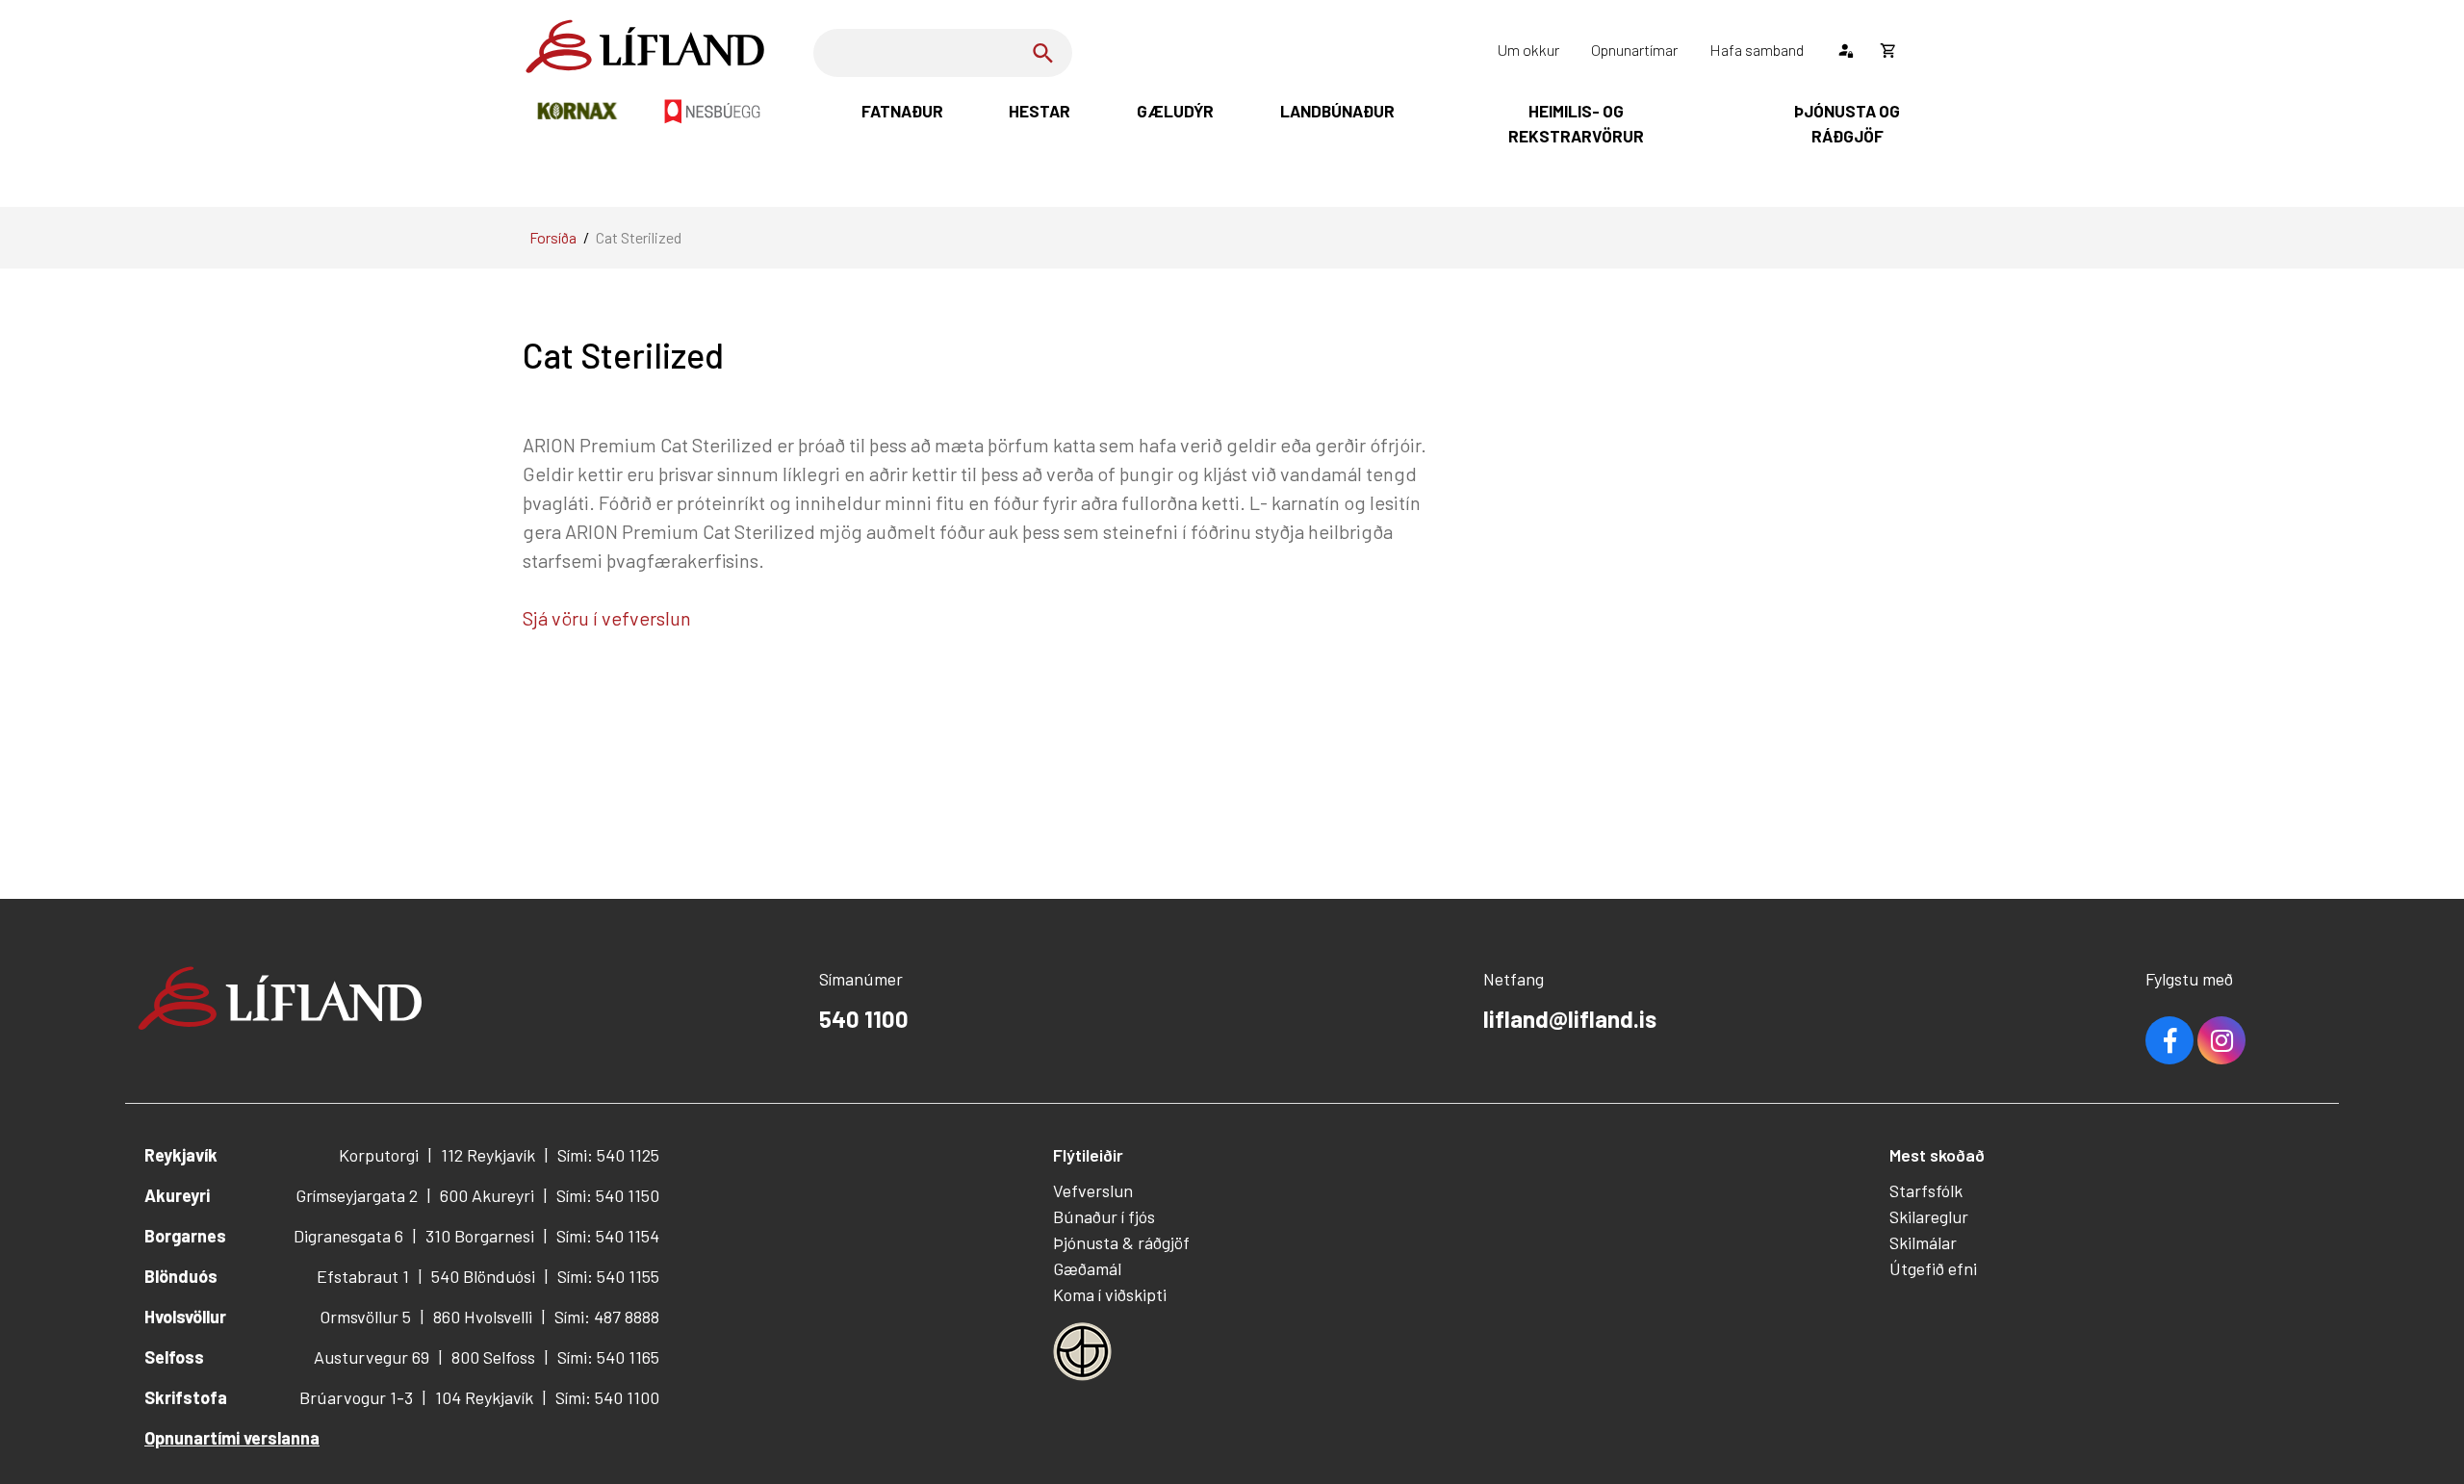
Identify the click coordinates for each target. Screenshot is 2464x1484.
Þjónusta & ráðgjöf (1121, 1242)
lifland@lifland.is (1570, 1019)
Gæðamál (1087, 1268)
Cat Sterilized (639, 237)
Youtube (2221, 1040)
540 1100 (864, 1019)
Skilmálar (1923, 1242)
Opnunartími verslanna (232, 1438)
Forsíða (553, 237)
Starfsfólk (1926, 1190)
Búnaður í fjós (1104, 1216)
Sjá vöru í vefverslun (609, 618)
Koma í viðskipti (1110, 1294)
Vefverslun (1093, 1190)
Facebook (2169, 1040)
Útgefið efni (1933, 1268)
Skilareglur (1929, 1216)
